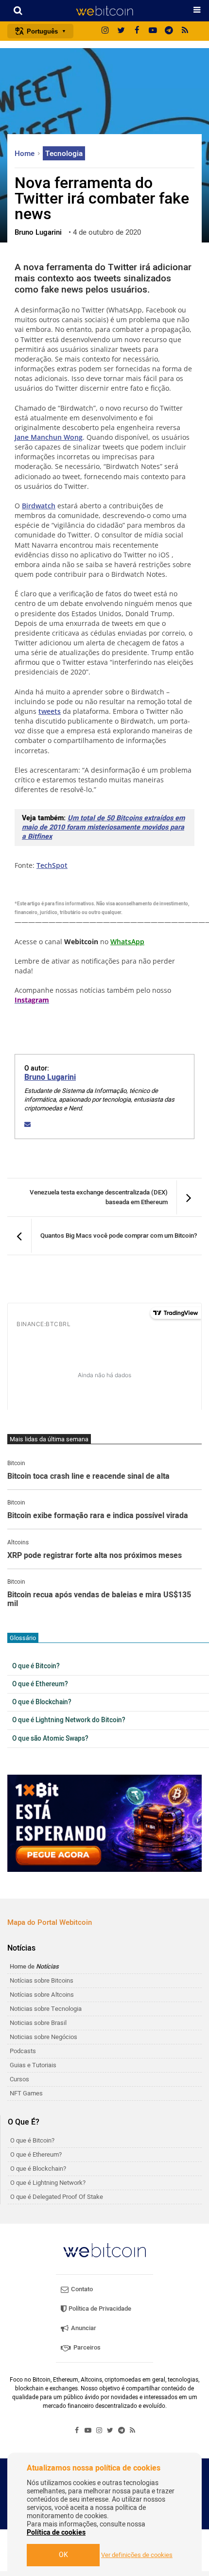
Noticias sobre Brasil (38, 2023)
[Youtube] (153, 31)
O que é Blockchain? (42, 1702)
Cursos (19, 2079)
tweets (50, 711)
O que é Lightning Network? (48, 2183)
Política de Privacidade (99, 2308)
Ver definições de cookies (137, 2555)
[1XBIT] (104, 1823)
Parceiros (86, 2347)
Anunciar (83, 2328)
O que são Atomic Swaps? (50, 1739)
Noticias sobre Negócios (44, 2037)
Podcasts (23, 2051)
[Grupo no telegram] (169, 31)
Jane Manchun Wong (49, 437)
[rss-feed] (185, 31)
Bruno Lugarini (50, 1077)
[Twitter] (121, 31)
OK (63, 2555)
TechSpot (52, 865)
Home (26, 154)
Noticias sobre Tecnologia (46, 2009)
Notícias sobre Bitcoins (42, 1980)
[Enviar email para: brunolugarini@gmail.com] (27, 1124)
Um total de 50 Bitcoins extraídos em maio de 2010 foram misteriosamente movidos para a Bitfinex (103, 827)
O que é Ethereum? (40, 1684)
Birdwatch (39, 506)
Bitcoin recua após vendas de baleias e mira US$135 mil (99, 1599)
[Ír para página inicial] (104, 11)
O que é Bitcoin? (36, 1666)
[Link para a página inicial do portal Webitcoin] (104, 2250)
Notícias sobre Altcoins (42, 1995)
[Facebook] (137, 31)
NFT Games (26, 2093)
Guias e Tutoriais (33, 2065)
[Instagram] (105, 31)
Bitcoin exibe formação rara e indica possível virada (98, 1516)
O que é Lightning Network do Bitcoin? (69, 1720)
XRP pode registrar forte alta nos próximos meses (95, 1556)
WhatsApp (127, 942)
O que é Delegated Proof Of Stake (57, 2197)
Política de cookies (56, 2533)
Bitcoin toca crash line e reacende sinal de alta (88, 1477)
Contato (81, 2289)
